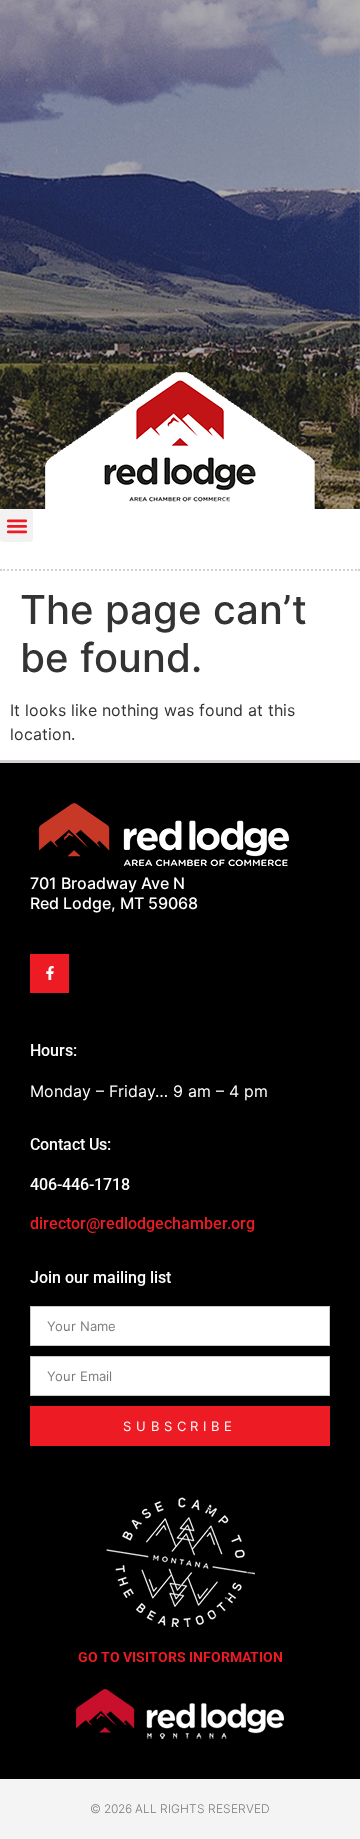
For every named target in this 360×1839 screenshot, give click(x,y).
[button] (16, 525)
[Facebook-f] (49, 973)
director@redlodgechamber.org (142, 1223)
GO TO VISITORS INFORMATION (180, 1657)
